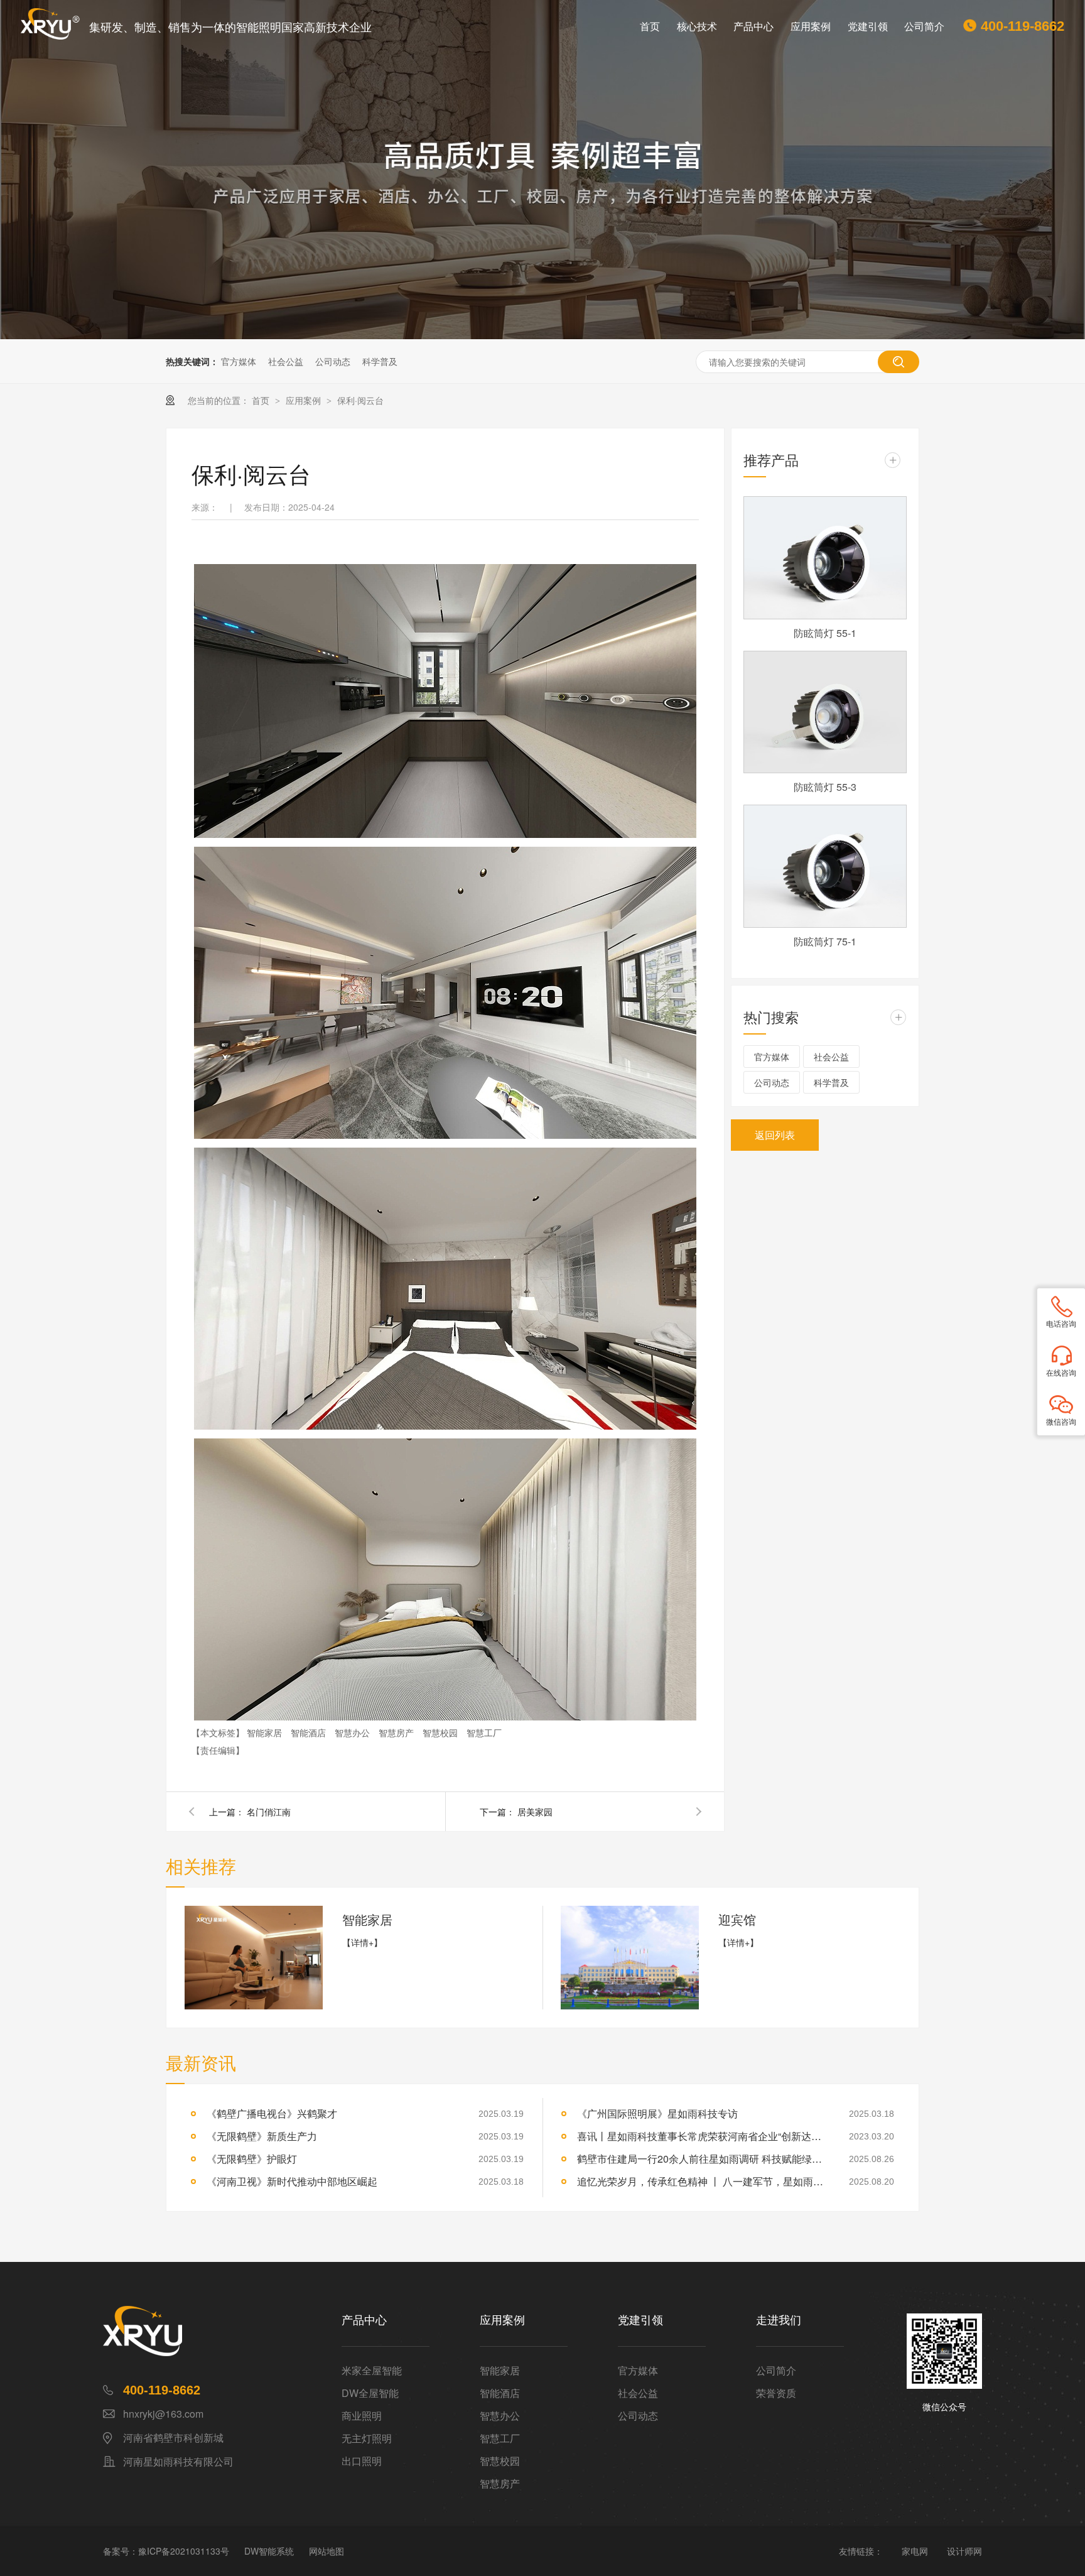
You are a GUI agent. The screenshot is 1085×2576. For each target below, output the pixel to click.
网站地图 (327, 2551)
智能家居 (266, 1732)
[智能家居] (254, 1958)
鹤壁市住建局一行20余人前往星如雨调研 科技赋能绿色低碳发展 (703, 2159)
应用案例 (811, 26)
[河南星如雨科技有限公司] (222, 2331)
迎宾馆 (737, 1919)
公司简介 (924, 26)
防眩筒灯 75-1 (825, 941)
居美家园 (535, 1812)
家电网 (915, 2551)
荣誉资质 (776, 2393)
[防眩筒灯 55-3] (825, 712)
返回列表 (775, 1135)
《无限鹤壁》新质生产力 (262, 2136)
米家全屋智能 (372, 2370)
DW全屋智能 (370, 2393)
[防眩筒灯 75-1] (825, 866)
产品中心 (753, 26)
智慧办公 (354, 1732)
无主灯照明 (367, 2438)
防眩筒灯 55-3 (825, 787)
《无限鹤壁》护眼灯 (252, 2159)
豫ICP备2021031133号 (184, 2551)
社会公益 (286, 361)
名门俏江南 (269, 1812)
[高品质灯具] (542, 170)
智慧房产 (397, 1732)
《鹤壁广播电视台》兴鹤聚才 (272, 2113)
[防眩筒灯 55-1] (825, 558)
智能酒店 (310, 1732)
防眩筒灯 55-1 (825, 633)
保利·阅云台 (360, 400)
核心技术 (697, 26)
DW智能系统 (269, 2551)
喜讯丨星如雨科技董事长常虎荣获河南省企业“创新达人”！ (703, 2136)
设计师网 (964, 2551)
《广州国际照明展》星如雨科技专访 (657, 2113)
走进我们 (779, 2320)
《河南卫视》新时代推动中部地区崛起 (292, 2181)
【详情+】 (362, 1942)
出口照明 (362, 2461)
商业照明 (362, 2416)
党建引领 (868, 26)
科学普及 (380, 361)
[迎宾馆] (630, 1958)
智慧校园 (441, 1732)
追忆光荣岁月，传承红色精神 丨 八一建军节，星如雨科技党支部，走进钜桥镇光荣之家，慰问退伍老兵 (703, 2181)
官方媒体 (239, 361)
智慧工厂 (484, 1732)
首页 (650, 26)
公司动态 (333, 361)
